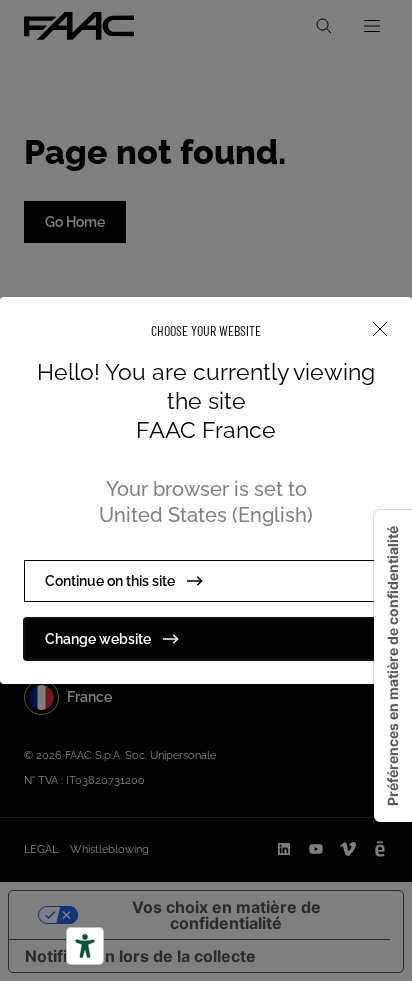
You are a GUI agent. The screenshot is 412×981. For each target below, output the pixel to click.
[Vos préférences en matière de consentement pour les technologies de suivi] (393, 666)
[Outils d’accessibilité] (85, 946)
